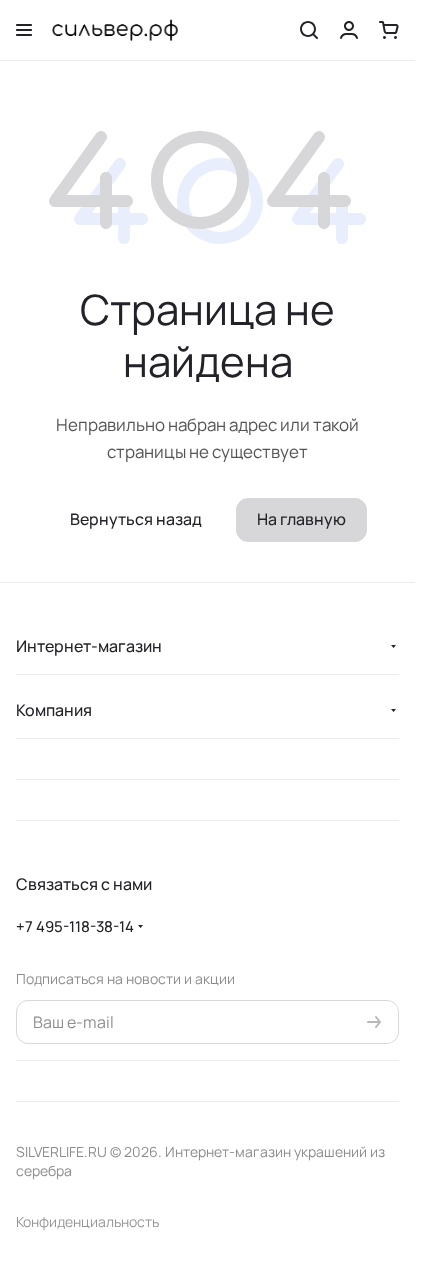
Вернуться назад (136, 519)
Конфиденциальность (87, 1221)
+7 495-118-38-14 (75, 926)
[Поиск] (309, 30)
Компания (54, 710)
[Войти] (349, 30)
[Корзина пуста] (389, 30)
